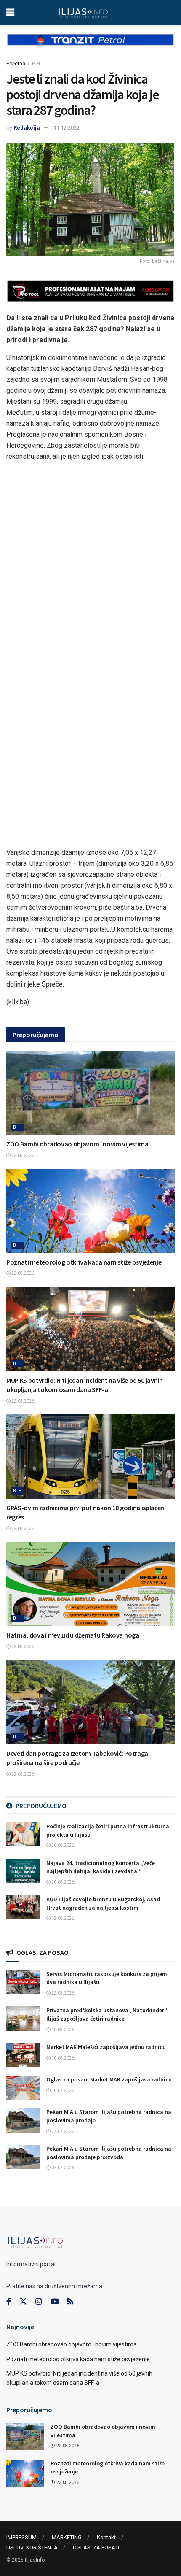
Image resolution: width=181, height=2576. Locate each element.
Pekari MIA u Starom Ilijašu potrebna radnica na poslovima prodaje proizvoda (109, 2153)
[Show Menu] (10, 13)
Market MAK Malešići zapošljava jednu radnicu (106, 2047)
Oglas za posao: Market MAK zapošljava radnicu (109, 2079)
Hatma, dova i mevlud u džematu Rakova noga (73, 1635)
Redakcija (27, 128)
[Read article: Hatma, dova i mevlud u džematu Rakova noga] (90, 1584)
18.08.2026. (63, 1918)
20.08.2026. (63, 1845)
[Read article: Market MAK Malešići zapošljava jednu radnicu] (23, 2055)
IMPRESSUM (21, 2537)
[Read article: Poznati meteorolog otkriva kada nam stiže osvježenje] (90, 1211)
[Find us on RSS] (70, 2302)
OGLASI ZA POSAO (96, 2548)
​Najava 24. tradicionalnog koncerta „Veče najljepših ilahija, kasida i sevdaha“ (101, 1867)
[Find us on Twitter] (23, 2302)
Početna (16, 64)
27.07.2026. (63, 2131)
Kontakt (106, 2537)
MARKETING (67, 2537)
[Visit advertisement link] (90, 46)
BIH (36, 64)
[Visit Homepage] (83, 13)
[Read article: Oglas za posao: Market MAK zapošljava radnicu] (23, 2088)
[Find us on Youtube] (55, 2302)
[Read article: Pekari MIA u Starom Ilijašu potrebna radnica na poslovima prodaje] (23, 2120)
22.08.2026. (23, 1156)
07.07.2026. (63, 2168)
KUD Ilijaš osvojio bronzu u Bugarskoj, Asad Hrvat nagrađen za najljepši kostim (103, 1903)
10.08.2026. (63, 2030)
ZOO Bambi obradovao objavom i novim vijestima (77, 1144)
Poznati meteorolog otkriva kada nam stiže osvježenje (84, 1262)
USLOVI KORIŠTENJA (32, 2548)
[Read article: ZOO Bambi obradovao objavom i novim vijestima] (90, 1093)
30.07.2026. (63, 2091)
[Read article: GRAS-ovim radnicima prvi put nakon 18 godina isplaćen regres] (90, 1457)
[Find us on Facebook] (9, 2302)
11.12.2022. (67, 128)
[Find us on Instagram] (39, 2302)
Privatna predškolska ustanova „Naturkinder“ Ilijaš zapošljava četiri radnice (107, 2014)
